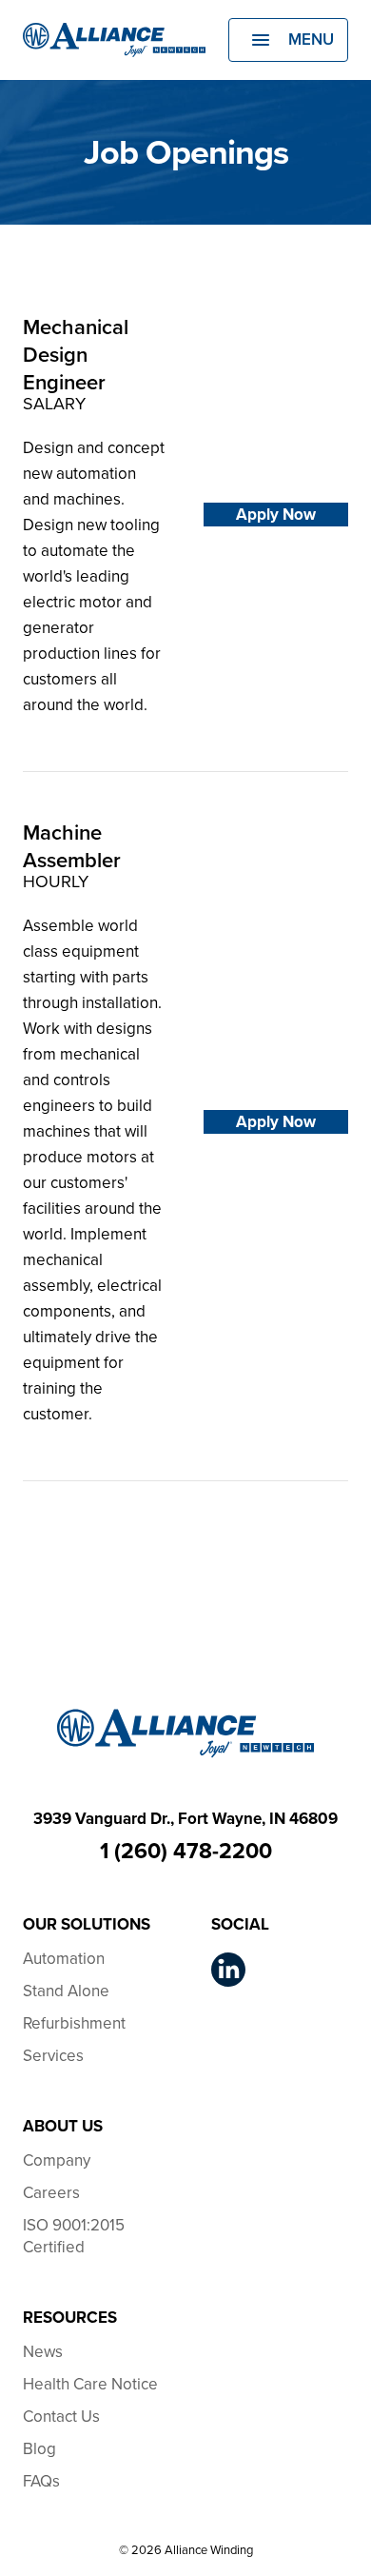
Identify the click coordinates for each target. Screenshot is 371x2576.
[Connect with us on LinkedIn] (228, 1970)
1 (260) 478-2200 (186, 1851)
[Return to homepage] (114, 40)
